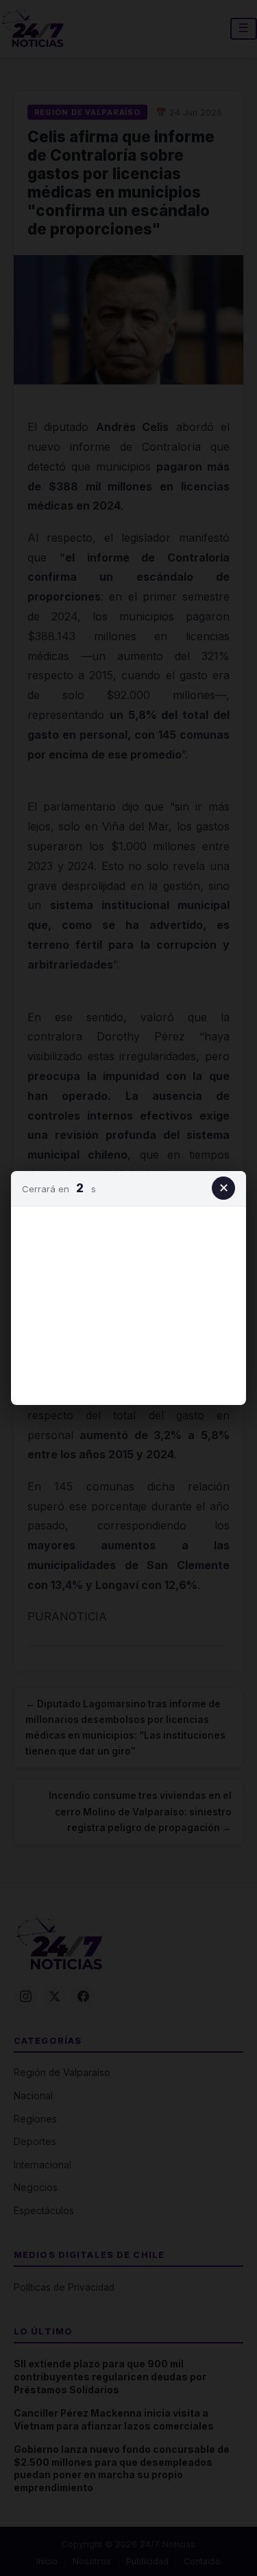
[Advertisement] (129, 1303)
